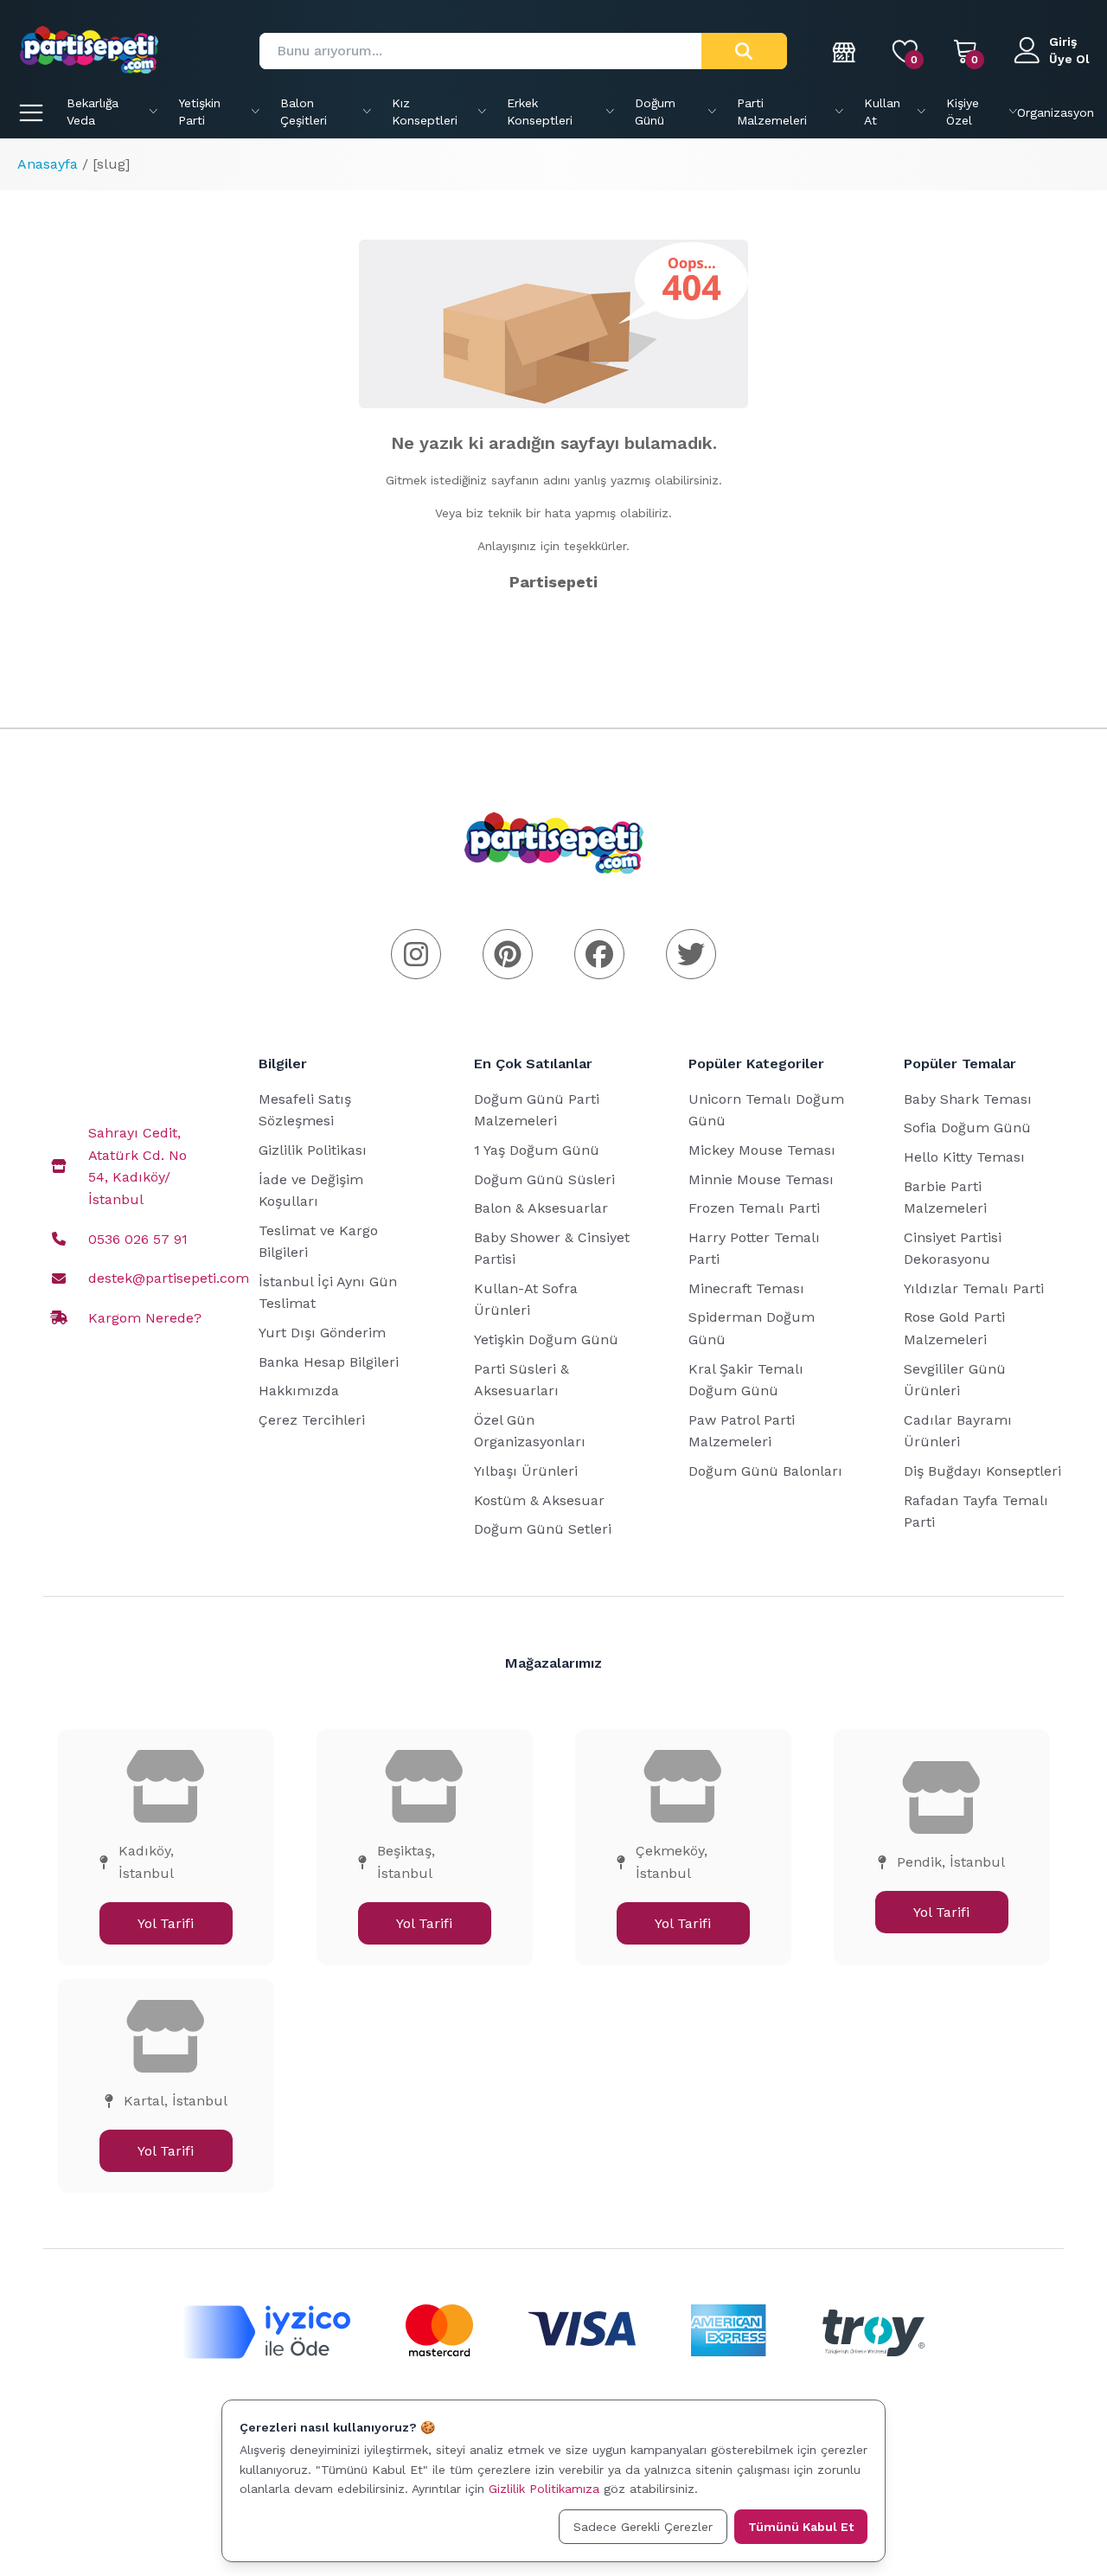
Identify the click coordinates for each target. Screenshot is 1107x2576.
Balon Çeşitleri (304, 112)
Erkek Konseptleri (540, 112)
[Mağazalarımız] (845, 51)
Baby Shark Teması (968, 1099)
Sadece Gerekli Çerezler (643, 2527)
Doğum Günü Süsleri (544, 1179)
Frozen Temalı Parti (754, 1208)
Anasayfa (48, 164)
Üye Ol (1069, 59)
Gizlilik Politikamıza (544, 2489)
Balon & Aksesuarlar (541, 1208)
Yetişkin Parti (199, 112)
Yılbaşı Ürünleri (526, 1471)
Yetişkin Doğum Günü (546, 1339)
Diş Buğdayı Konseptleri (982, 1471)
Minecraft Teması (746, 1288)
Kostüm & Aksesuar (539, 1500)
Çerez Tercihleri (312, 1420)
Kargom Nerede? (145, 1318)
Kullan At (882, 112)
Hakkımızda (299, 1391)
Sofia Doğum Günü (967, 1128)
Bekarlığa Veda (93, 112)
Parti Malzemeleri (772, 112)
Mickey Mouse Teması (762, 1150)
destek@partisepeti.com (169, 1278)
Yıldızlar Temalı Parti (974, 1288)
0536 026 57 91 (138, 1239)
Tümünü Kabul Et (801, 2527)
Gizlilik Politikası (313, 1150)
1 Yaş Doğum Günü (537, 1150)
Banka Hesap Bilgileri (329, 1362)
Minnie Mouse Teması (761, 1179)
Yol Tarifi (166, 1923)
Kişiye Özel (963, 112)
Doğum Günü (655, 112)
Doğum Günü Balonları (765, 1471)
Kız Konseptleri (425, 112)
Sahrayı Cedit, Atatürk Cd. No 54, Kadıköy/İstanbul (138, 1166)
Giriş (1063, 42)
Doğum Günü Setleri (543, 1529)
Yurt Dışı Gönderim (322, 1333)
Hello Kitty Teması (964, 1157)
